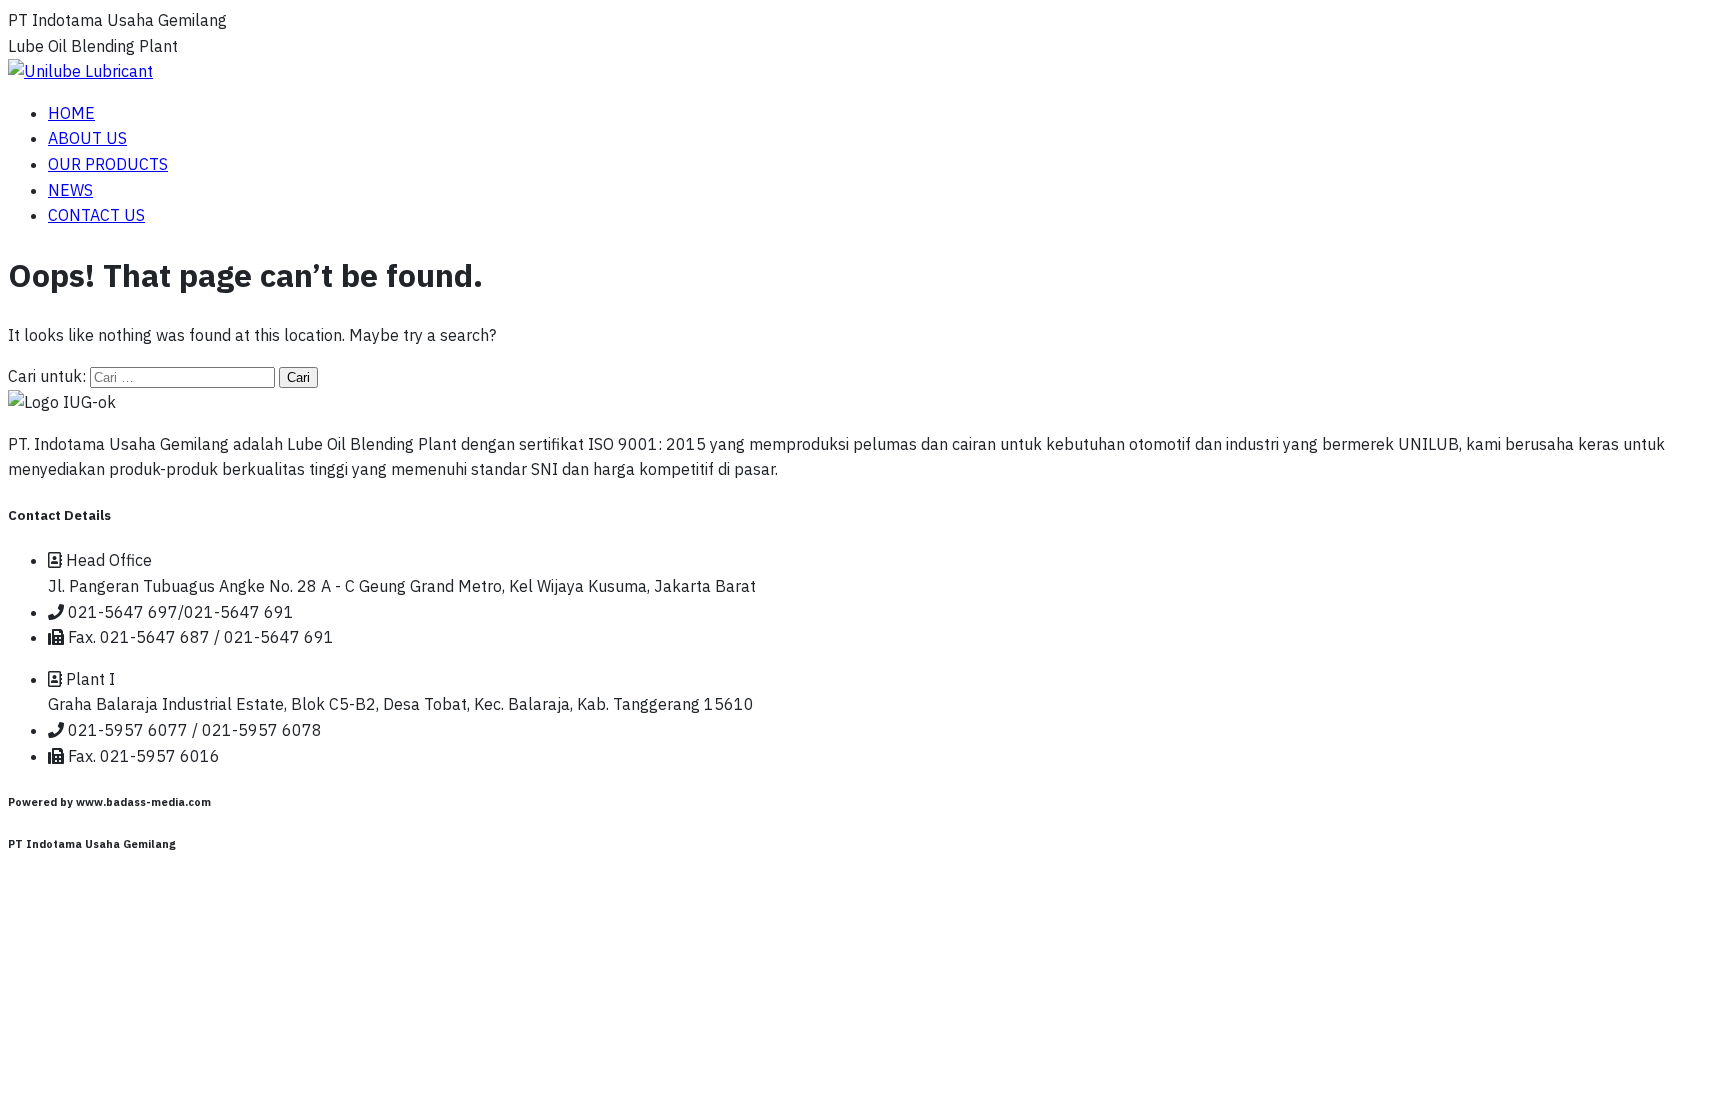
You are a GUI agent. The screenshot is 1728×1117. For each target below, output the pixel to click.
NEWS (70, 190)
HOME (71, 113)
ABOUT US (87, 138)
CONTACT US (96, 215)
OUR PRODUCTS (108, 164)
